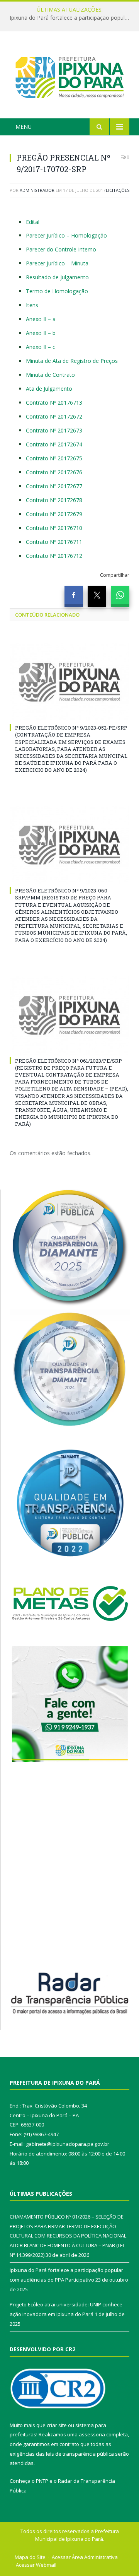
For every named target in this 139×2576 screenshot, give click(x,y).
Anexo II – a (41, 319)
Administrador (37, 190)
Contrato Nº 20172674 (54, 444)
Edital (33, 222)
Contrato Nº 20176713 (54, 403)
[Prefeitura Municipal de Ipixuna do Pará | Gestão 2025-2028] (69, 76)
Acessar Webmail (36, 2565)
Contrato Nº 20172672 (54, 416)
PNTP (42, 2481)
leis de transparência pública (80, 2454)
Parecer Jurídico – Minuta (57, 263)
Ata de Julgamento (49, 389)
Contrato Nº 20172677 (54, 486)
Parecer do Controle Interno (61, 249)
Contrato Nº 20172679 (54, 514)
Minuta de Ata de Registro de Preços (72, 361)
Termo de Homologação (57, 291)
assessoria (92, 2434)
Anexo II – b (41, 333)
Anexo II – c (41, 347)
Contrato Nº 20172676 (54, 472)
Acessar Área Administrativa (85, 2557)
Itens (32, 305)
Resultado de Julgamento (57, 277)
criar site (57, 2425)
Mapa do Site (30, 2557)
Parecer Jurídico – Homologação (66, 235)
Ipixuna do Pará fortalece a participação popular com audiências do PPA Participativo (71, 18)
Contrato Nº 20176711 (54, 542)
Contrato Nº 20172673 (54, 430)
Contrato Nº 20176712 (54, 556)
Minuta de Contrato (50, 375)
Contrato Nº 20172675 (54, 458)
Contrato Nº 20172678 (54, 500)
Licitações (118, 190)
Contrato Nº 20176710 (54, 528)
